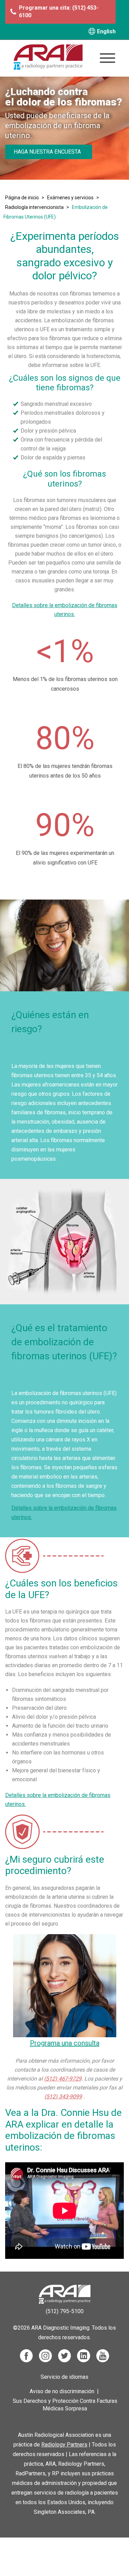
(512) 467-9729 (63, 2079)
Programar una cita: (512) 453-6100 (59, 12)
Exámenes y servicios (70, 198)
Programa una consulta (65, 2043)
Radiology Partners (64, 2445)
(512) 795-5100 (65, 2311)
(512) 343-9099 (63, 2097)
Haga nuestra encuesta (47, 152)
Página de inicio (22, 198)
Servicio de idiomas (64, 2377)
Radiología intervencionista (34, 207)
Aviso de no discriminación (62, 2391)
